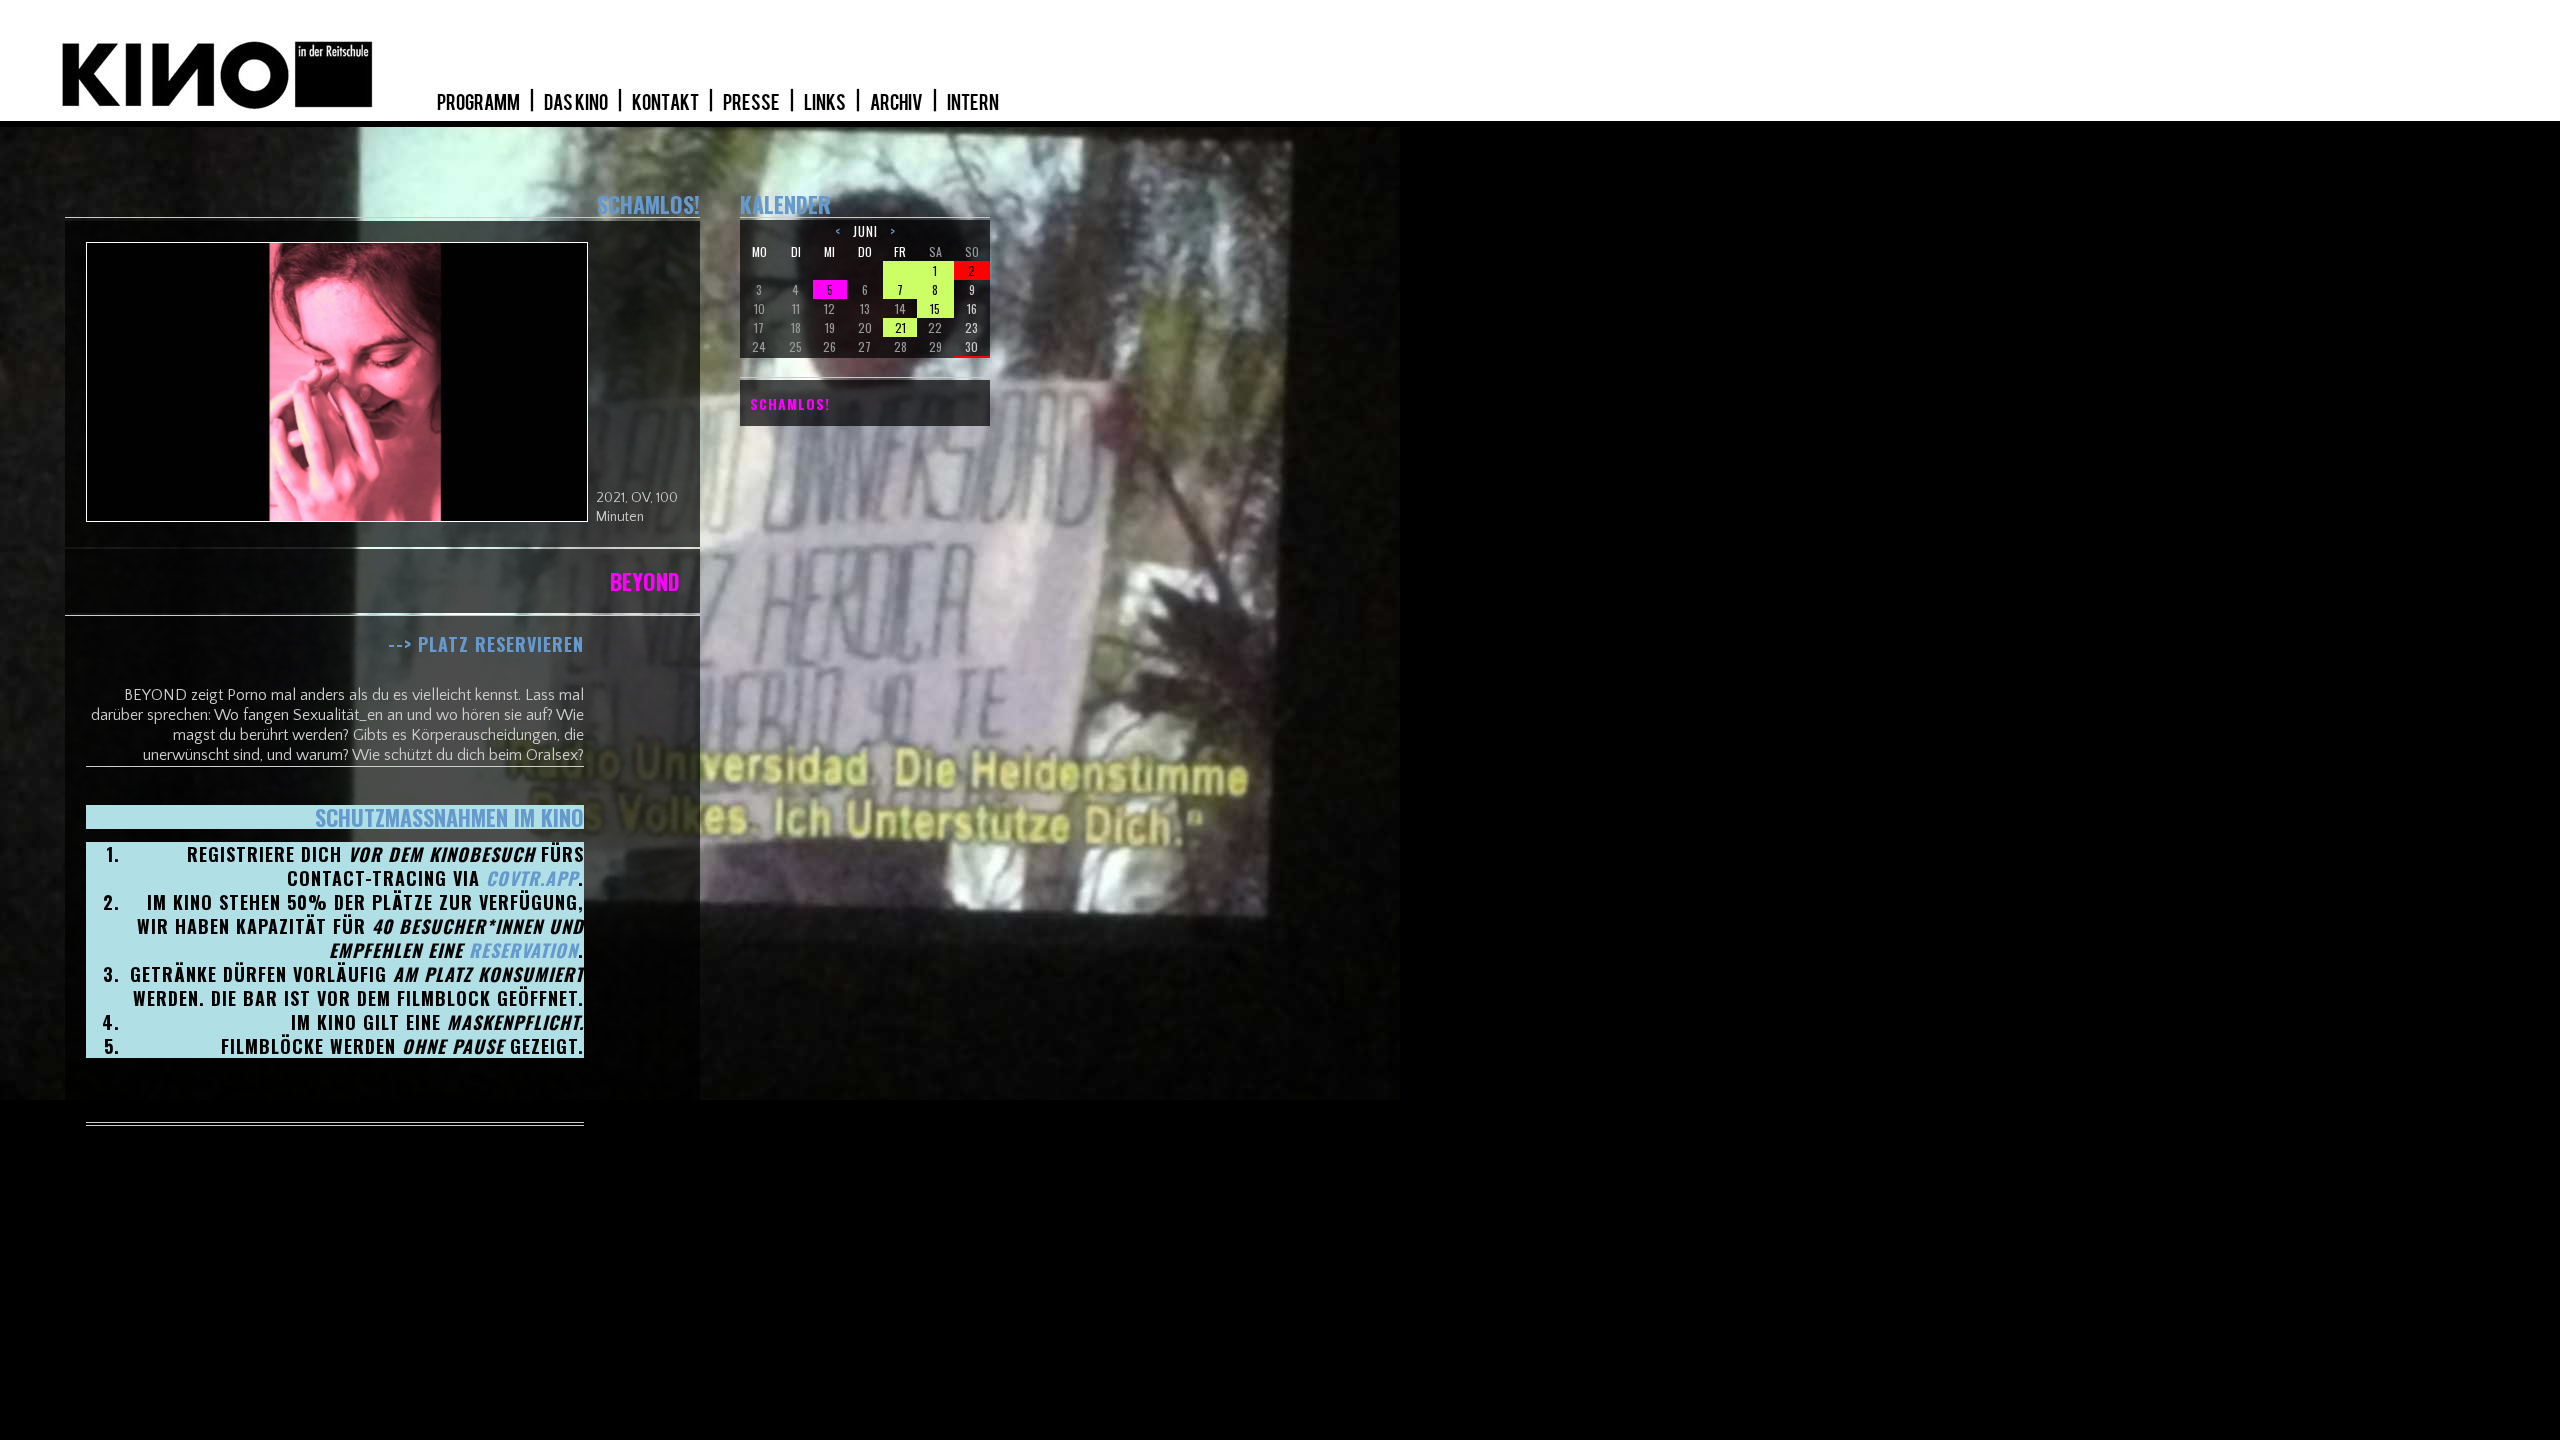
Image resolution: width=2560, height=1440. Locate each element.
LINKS (826, 103)
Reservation (523, 950)
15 (935, 308)
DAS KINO (577, 103)
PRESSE (752, 103)
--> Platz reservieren (486, 644)
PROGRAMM (479, 103)
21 (900, 327)
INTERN (973, 103)
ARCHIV (897, 103)
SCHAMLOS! (790, 404)
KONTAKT (666, 103)
